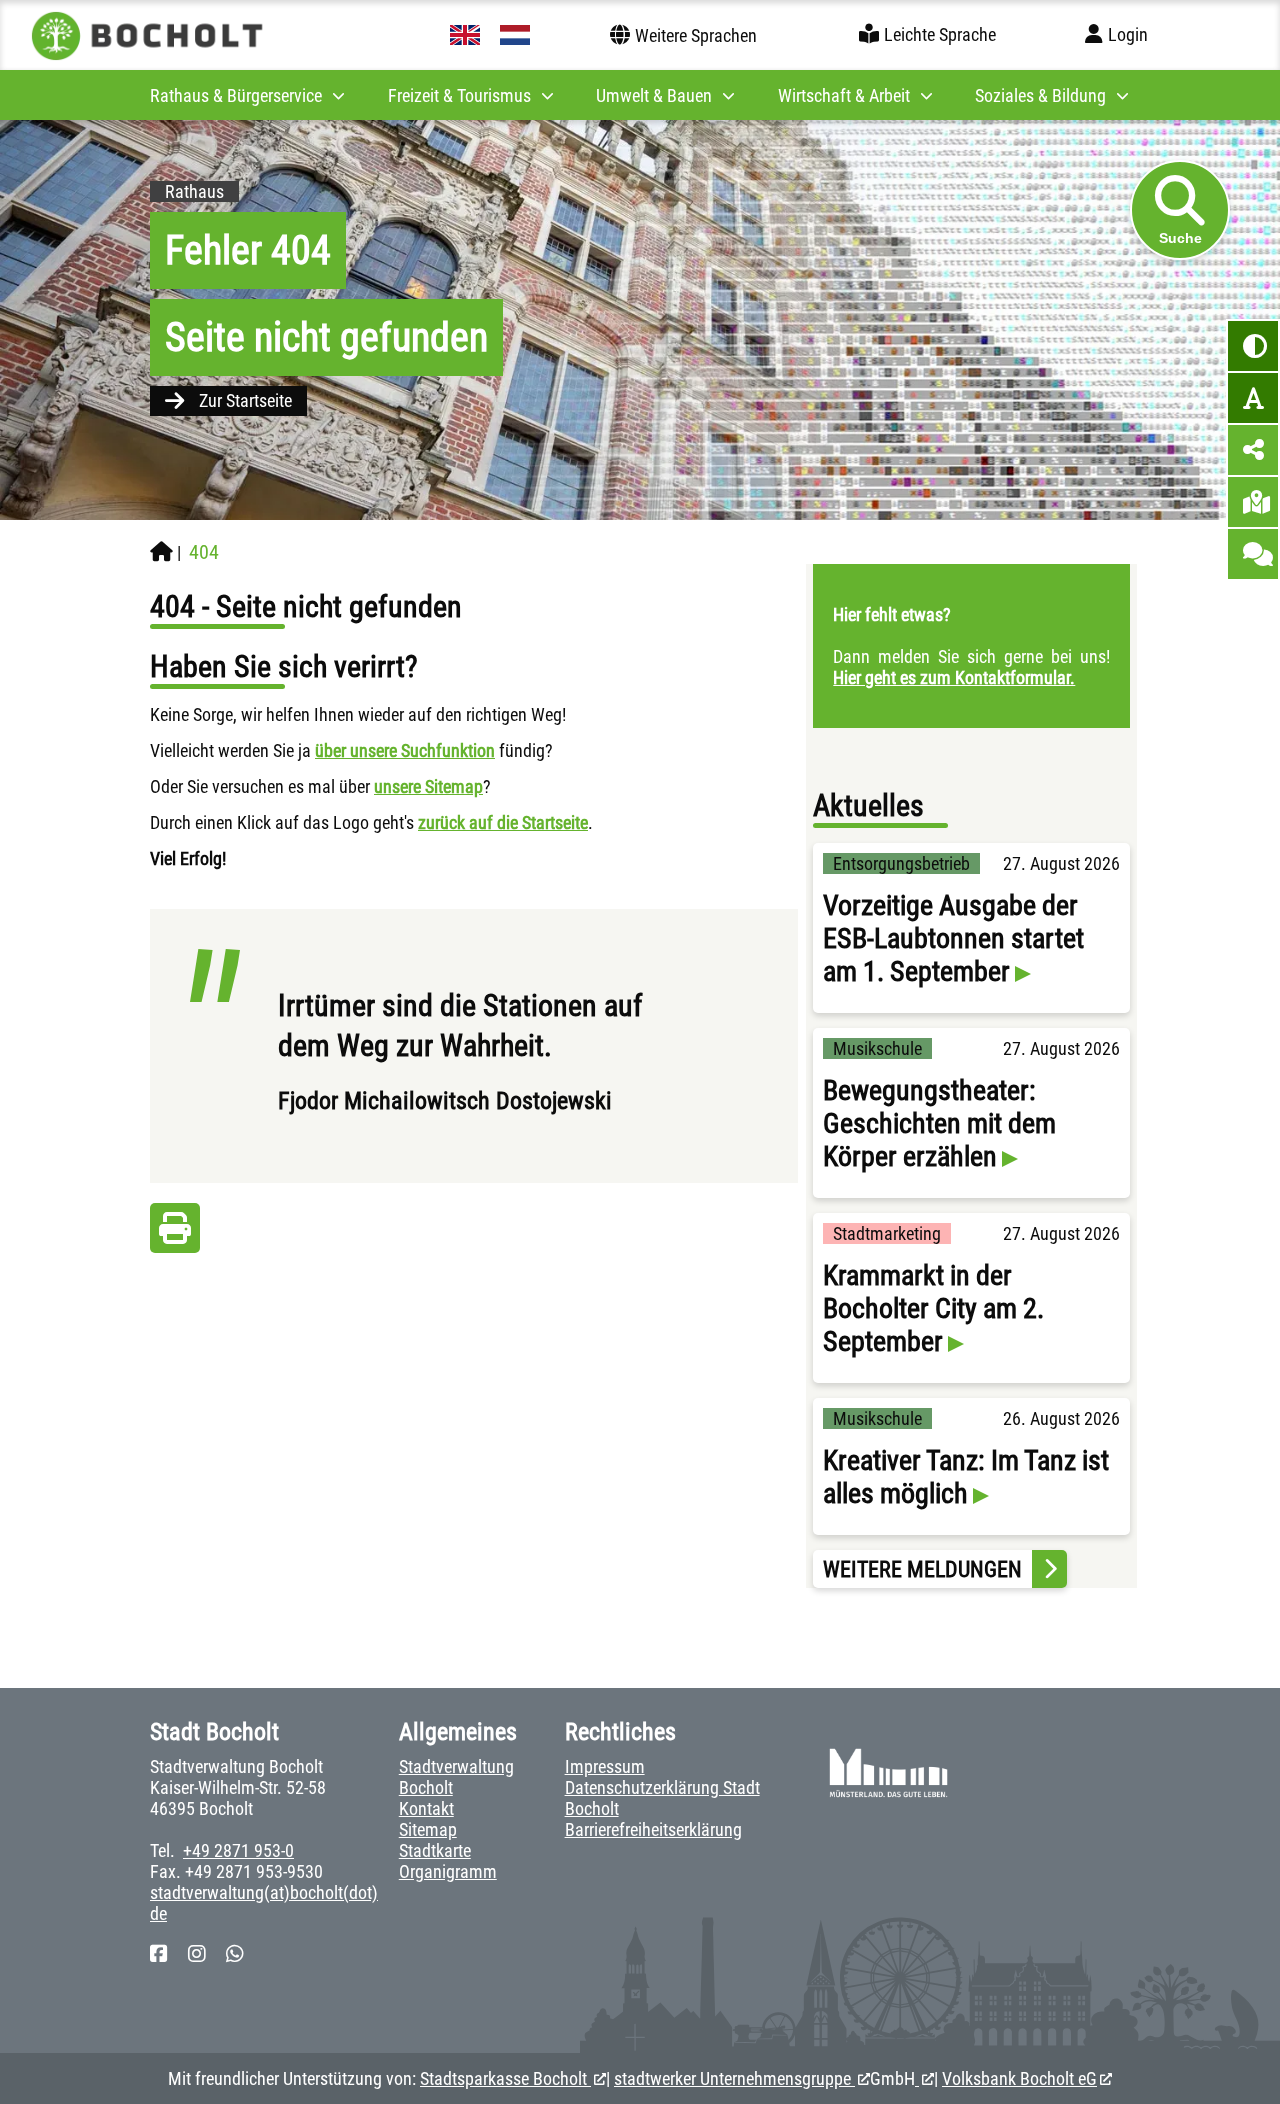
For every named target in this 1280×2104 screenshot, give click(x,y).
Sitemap (428, 1829)
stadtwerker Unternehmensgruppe (734, 2078)
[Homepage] (161, 552)
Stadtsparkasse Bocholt (505, 2078)
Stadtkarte (435, 1850)
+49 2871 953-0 (238, 1850)
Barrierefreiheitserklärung (653, 1829)
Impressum (605, 1766)
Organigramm (448, 1871)
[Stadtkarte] (1253, 502)
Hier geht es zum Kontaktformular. (954, 677)
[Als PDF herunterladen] (175, 1233)
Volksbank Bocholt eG (1019, 2078)
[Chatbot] (1253, 554)
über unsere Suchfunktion (405, 750)
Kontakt (426, 1808)
